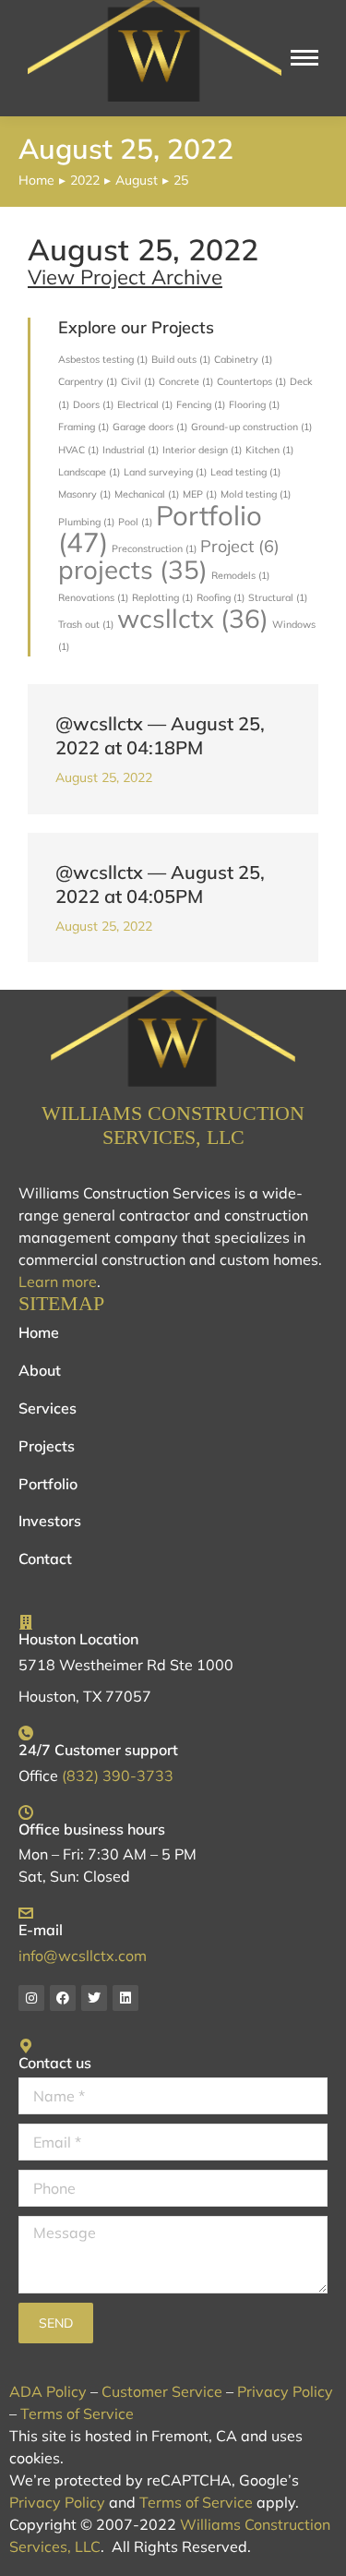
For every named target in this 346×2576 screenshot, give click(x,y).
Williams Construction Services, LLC (173, 1125)
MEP (200, 494)
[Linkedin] (125, 1998)
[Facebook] (63, 1998)
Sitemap (61, 1303)
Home (39, 1332)
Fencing (201, 404)
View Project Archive (125, 277)
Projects (47, 1446)
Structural (278, 597)
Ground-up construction (251, 427)
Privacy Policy (285, 2391)
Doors (93, 404)
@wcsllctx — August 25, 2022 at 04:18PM (160, 735)
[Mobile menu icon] (304, 58)
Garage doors (150, 427)
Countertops (251, 381)
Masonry (84, 494)
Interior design (202, 450)
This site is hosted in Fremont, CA (123, 2436)
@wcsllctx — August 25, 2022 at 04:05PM (160, 884)
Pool (135, 522)
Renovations (93, 597)
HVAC (78, 450)
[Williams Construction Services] (173, 1039)
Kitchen (269, 450)
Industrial (131, 450)
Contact (45, 1559)
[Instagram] (31, 1998)
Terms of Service (77, 2413)
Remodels (240, 575)
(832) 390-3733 (118, 1776)
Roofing (221, 597)
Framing (84, 427)
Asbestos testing (103, 359)
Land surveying (165, 472)
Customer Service (162, 2391)
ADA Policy (48, 2391)
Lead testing (245, 472)
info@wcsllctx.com (83, 1956)
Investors (50, 1521)
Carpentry (88, 381)
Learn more (58, 1282)
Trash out (86, 624)
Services (48, 1408)
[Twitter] (94, 1998)
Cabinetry (243, 359)
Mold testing (256, 494)
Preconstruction (154, 548)
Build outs (181, 359)
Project (240, 546)
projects (133, 569)
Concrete (186, 381)
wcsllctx (193, 618)
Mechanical (147, 494)
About (40, 1370)
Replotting (162, 597)
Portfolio (160, 529)
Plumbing (86, 522)
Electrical (145, 404)
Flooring (254, 404)
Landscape (89, 472)
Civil (138, 381)
